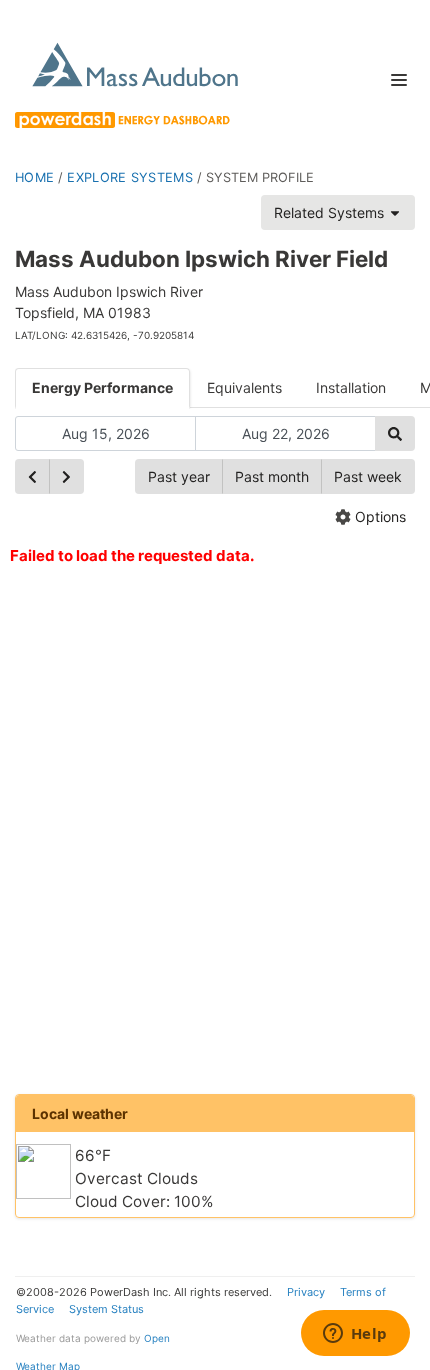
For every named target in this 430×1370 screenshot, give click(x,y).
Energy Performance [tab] (102, 387)
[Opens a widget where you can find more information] (355, 1335)
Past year (179, 476)
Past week (368, 476)
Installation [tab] (351, 387)
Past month (272, 476)
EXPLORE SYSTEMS (130, 177)
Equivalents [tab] (244, 387)
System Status (106, 1309)
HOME (34, 177)
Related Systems (331, 212)
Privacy (306, 1292)
